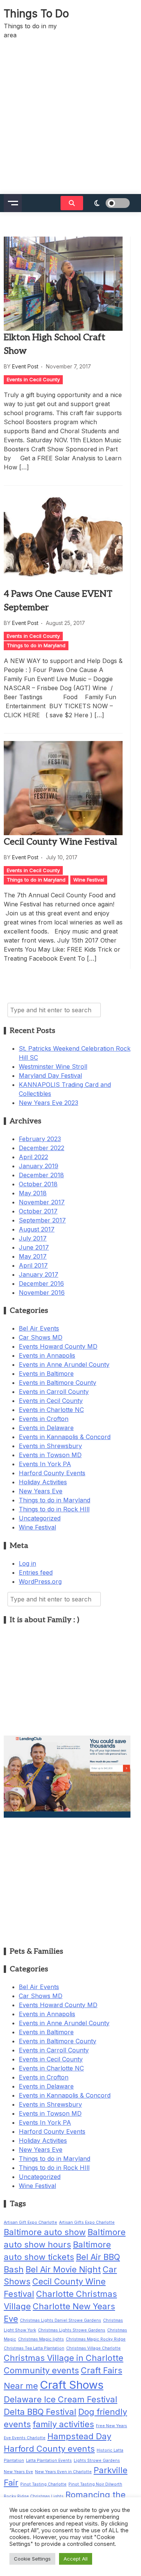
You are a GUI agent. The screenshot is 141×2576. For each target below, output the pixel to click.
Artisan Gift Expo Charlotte (30, 2222)
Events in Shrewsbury (50, 1446)
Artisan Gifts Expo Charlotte (87, 2222)
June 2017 (34, 1247)
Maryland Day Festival (50, 1076)
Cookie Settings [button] (32, 2559)
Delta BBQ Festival (40, 2412)
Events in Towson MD (50, 1455)
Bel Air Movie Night (63, 2269)
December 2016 (41, 1283)
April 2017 (33, 1265)
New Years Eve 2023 (49, 1103)
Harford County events (49, 2449)
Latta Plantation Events (49, 2461)
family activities (63, 2424)
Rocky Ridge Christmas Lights (34, 2496)
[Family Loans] (67, 1815)
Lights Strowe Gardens (97, 2461)
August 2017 (37, 1229)
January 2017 (39, 1274)
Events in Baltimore (46, 1374)
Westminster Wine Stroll (53, 1066)
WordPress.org (40, 1581)
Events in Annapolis (47, 1355)
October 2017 (38, 1211)
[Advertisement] (70, 120)
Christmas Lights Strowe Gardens (72, 2330)
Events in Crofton (44, 1419)
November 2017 (42, 1202)
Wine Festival (89, 880)
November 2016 (42, 1293)
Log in (27, 1563)
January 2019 (39, 1166)
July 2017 (33, 1238)
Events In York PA (45, 1464)
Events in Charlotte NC (51, 1410)
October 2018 (38, 1184)
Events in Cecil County (33, 379)
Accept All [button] (76, 2559)
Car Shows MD (41, 1337)
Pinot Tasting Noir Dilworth (95, 2484)
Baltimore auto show (45, 2232)
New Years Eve (41, 1491)
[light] (112, 203)
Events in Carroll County (54, 1392)
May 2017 (33, 1256)
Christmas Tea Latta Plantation (34, 2348)
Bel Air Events (39, 1328)
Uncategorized (40, 1518)
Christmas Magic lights (41, 2339)
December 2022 (42, 1148)
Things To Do (36, 14)
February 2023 (40, 1139)
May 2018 (33, 1193)
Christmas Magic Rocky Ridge (96, 2339)
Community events (41, 2370)
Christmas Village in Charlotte (64, 2358)
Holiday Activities (43, 1482)
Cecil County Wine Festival (60, 842)
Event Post (25, 366)
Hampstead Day (79, 2436)
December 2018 (41, 1175)
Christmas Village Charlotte (93, 2348)
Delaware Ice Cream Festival (61, 2399)
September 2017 (42, 1220)
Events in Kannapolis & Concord (65, 1437)
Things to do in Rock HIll (54, 1509)
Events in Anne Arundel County (64, 1364)
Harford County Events (52, 1473)
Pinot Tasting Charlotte (43, 2484)
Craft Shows (72, 2385)
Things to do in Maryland (36, 645)
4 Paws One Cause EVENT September (58, 601)
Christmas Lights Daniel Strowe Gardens (61, 2320)
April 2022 (33, 1157)
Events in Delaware (46, 1428)
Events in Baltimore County (58, 1383)
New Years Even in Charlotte (63, 2472)
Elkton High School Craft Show (55, 344)
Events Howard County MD (58, 1346)
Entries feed (36, 1572)
